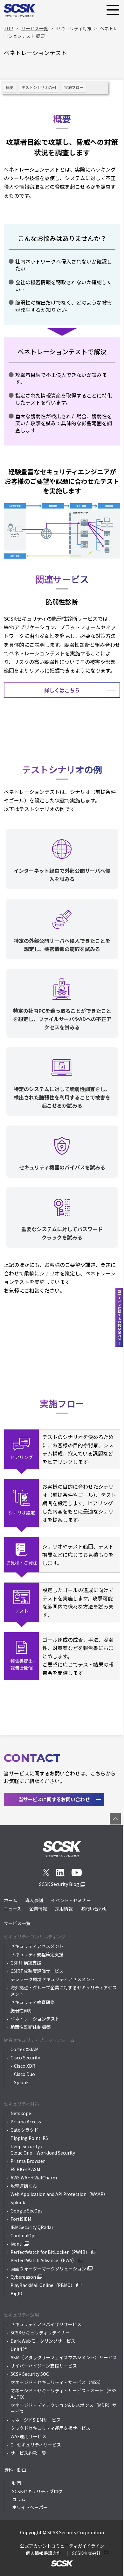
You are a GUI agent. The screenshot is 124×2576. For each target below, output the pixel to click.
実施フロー (74, 88)
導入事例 (34, 1900)
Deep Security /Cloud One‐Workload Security (43, 2149)
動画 (17, 2483)
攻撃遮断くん (24, 2186)
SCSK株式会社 (87, 2553)
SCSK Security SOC (30, 2374)
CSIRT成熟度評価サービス (37, 1971)
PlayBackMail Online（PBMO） (43, 2285)
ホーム (10, 1900)
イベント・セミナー (71, 1900)
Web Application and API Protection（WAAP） (59, 2194)
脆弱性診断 (22, 2010)
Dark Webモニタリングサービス (43, 2341)
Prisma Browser (28, 2161)
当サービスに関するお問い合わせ (54, 1799)
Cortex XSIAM (24, 2049)
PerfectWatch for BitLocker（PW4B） (50, 2252)
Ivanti (17, 2244)
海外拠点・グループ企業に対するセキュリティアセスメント (64, 1991)
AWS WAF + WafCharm (34, 2177)
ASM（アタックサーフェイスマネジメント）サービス (64, 2357)
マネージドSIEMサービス (36, 2420)
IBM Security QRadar (32, 2227)
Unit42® (19, 2349)
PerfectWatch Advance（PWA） (44, 2260)
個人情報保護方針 (44, 2553)
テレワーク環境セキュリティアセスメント (53, 1979)
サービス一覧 (17, 1923)
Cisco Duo (24, 2074)
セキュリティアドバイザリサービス (46, 2324)
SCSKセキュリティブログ (37, 2491)
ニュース (13, 1909)
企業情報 (38, 1909)
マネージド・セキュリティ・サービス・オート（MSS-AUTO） (65, 2394)
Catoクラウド (24, 2130)
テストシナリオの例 (39, 88)
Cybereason (23, 2277)
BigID (16, 2293)
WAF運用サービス (28, 2436)
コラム (19, 2499)
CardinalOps (24, 2235)
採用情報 (64, 1909)
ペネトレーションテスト (35, 2019)
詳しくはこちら (62, 690)
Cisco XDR (25, 2066)
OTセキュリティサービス (36, 2445)
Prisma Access (26, 2121)
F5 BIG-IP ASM (25, 2169)
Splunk (21, 2082)
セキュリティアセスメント (37, 1946)
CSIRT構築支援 (26, 1963)
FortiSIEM (21, 2219)
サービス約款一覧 (28, 2453)
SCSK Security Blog (60, 1884)
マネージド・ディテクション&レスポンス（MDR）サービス (64, 2408)
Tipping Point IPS (29, 2138)
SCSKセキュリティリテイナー (40, 2333)
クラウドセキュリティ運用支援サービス (50, 2428)
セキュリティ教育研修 (33, 2002)
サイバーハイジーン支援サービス (44, 2366)
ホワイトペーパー (30, 2507)
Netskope (21, 2113)
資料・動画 (15, 2470)
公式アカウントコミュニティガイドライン (62, 2546)
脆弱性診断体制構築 (31, 2027)
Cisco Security (25, 2057)
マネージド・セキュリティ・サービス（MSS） (57, 2382)
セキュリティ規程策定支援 (37, 1954)
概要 (10, 88)
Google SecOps (27, 2211)
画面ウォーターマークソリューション (48, 2269)
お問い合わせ (94, 1909)
